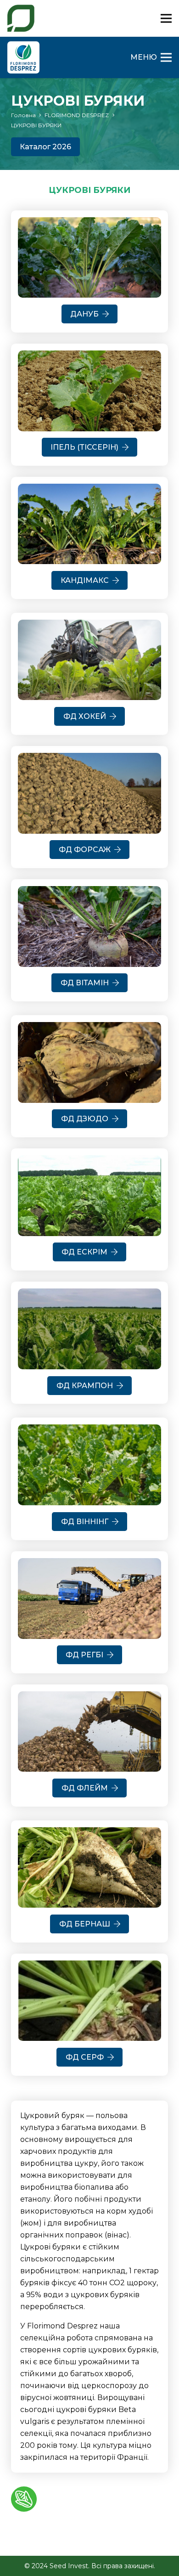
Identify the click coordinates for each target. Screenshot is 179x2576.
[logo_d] (23, 57)
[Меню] (166, 18)
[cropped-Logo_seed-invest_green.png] (21, 18)
